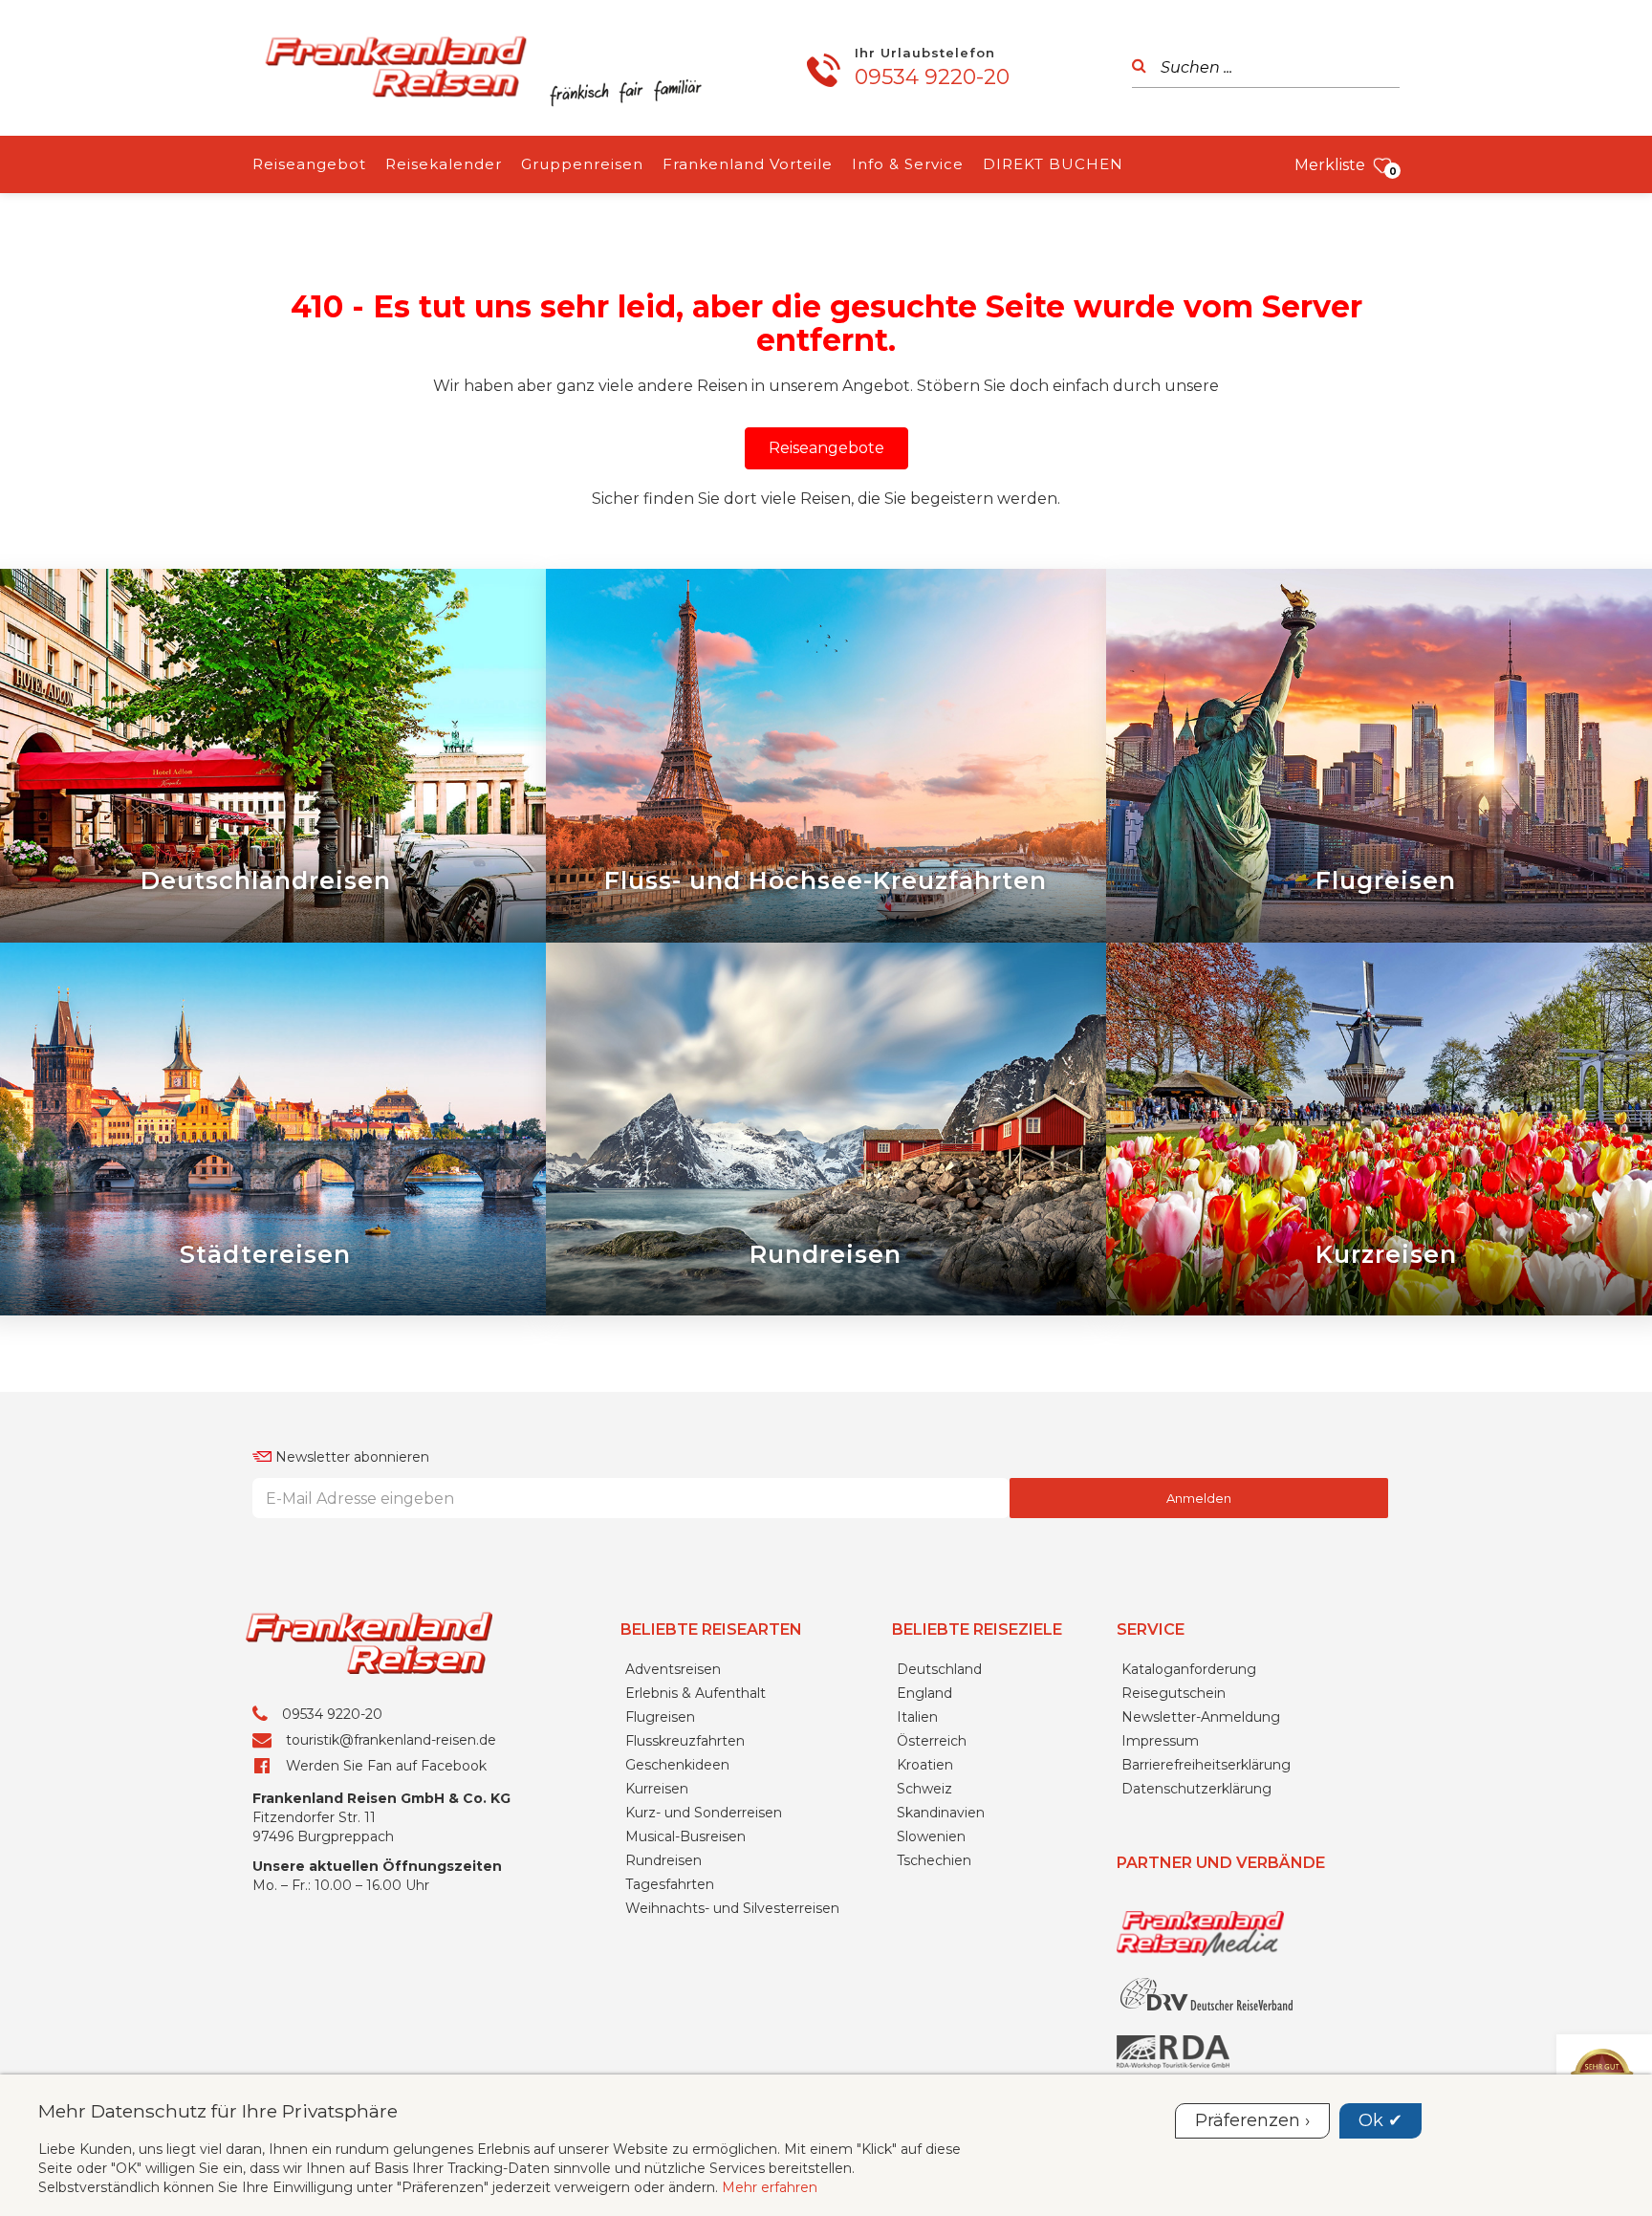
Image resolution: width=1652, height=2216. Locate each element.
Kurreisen (657, 1789)
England (924, 1693)
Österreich (932, 1741)
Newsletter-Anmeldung (1201, 1717)
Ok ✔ (1380, 2120)
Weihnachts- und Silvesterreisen (732, 1908)
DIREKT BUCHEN (1053, 164)
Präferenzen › (1252, 2120)
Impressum (1160, 1741)
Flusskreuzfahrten (685, 1741)
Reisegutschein (1174, 1693)
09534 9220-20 (932, 77)
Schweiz (924, 1789)
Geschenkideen (677, 1765)
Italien (917, 1717)
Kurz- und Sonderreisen (704, 1813)
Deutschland (939, 1669)
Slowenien (931, 1836)
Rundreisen (663, 1860)
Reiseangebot (309, 164)
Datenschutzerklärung (1196, 1789)
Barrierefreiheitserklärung (1206, 1765)
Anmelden (1199, 1498)
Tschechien (934, 1860)
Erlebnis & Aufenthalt (696, 1693)
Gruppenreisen (582, 164)
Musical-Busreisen (685, 1836)
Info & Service (908, 164)
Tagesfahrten (670, 1884)
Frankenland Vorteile (748, 164)
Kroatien (925, 1765)
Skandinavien (941, 1813)
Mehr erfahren (770, 2187)
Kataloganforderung (1189, 1669)
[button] (826, 448)
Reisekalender (444, 164)
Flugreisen (660, 1717)
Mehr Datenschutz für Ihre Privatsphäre (218, 2111)
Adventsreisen (673, 1669)
